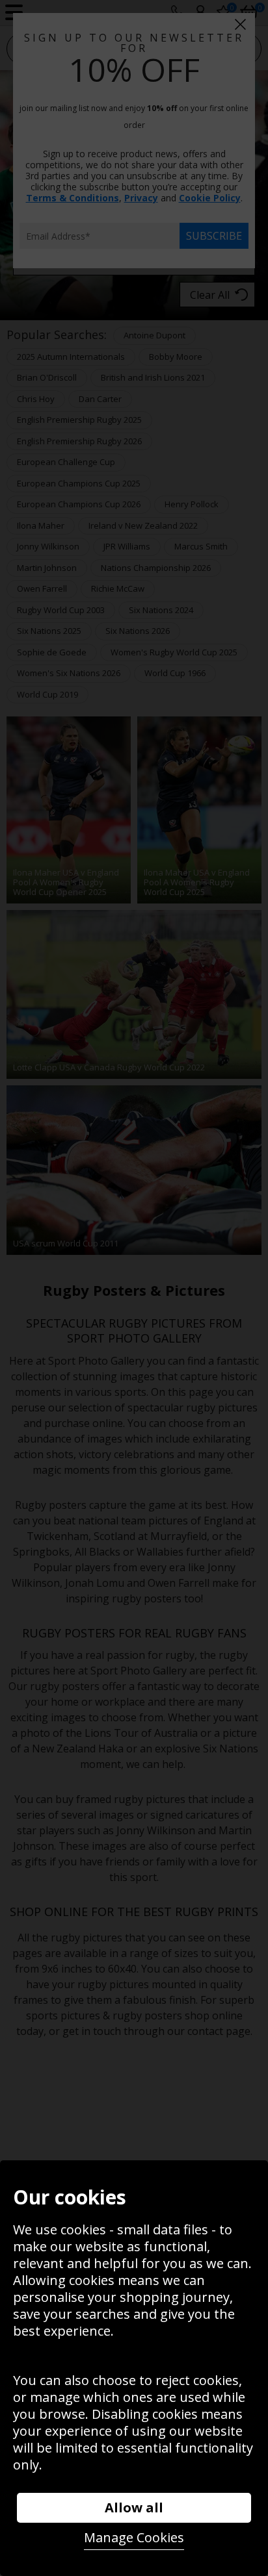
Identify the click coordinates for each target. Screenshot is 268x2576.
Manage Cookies (134, 2537)
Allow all (134, 2507)
